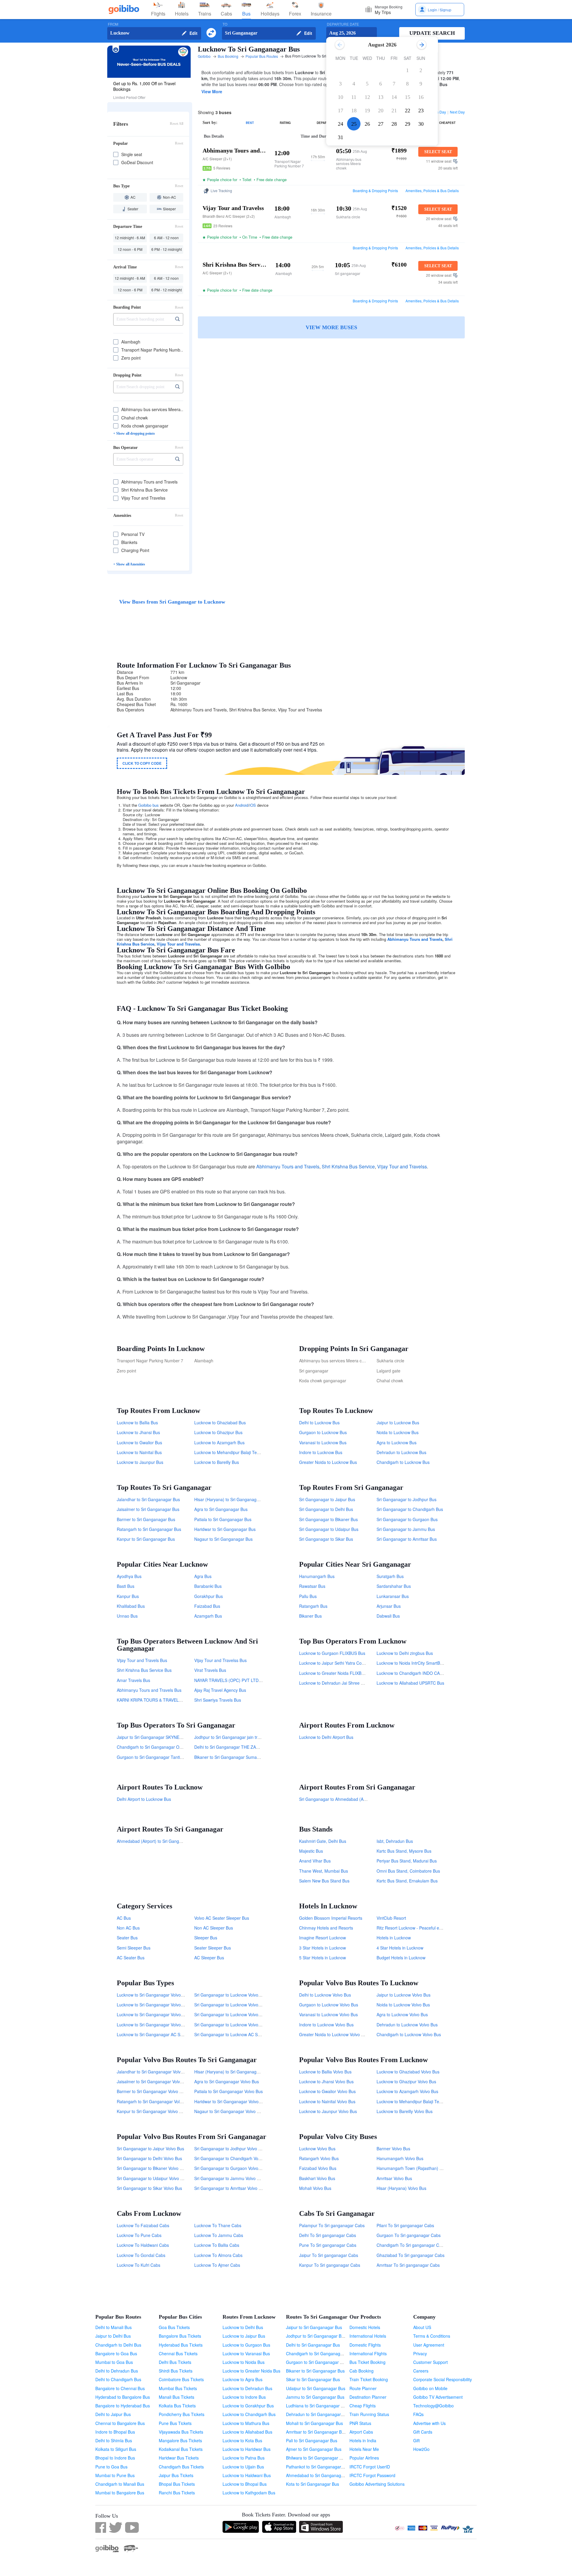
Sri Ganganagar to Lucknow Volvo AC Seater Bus (241, 2014)
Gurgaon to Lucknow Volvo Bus (329, 2005)
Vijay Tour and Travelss (178, 944)
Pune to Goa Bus (111, 2467)
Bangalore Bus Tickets (180, 2336)
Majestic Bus (311, 1851)
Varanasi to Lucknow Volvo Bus (328, 2014)
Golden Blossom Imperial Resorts (331, 1918)
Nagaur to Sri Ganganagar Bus (223, 1539)
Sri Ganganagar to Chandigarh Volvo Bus (233, 2158)
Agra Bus (203, 1576)
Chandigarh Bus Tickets (181, 2467)
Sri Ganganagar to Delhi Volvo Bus (149, 2158)
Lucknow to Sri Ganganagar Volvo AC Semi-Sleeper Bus (170, 2005)
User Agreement (429, 2345)
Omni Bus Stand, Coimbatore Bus (408, 1871)
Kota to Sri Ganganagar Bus (313, 2484)
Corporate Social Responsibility (443, 2379)
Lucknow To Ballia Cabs (217, 2245)
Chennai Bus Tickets (178, 2353)
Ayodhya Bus (129, 1576)
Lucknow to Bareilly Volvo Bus (405, 2111)
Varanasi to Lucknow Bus (323, 1442)
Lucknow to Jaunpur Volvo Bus (328, 2111)
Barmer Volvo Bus (393, 2149)
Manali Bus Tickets (177, 2397)
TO (225, 24)
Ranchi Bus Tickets (177, 2493)
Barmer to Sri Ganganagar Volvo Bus (152, 2091)
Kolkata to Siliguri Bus (116, 2449)
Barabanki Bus (208, 1586)
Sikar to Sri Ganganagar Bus (313, 2379)
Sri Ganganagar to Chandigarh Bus (410, 1509)
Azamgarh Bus (208, 1616)
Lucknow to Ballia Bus (137, 1423)
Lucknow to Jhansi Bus (138, 1432)
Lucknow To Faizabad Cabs (143, 2225)
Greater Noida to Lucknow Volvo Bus (334, 2034)
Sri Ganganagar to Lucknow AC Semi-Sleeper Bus (242, 2034)
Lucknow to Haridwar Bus (247, 2449)
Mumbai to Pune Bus (115, 2475)
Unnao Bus (127, 1616)
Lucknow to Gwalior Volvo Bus (327, 2091)
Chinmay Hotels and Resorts (326, 1928)
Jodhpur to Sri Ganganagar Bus (316, 2336)
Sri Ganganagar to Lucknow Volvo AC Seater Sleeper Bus (249, 1995)
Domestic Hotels (365, 2327)
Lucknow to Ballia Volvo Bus (325, 2072)
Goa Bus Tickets (174, 2327)
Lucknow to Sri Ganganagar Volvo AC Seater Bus (163, 2014)
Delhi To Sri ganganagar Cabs (328, 2235)
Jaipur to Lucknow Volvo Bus (404, 1995)
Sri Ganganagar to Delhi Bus (326, 1509)
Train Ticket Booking (369, 2379)
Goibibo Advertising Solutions (377, 2484)
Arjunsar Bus (389, 1606)
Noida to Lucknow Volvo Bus (403, 2005)
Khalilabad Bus (131, 1606)
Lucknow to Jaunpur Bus (140, 1462)
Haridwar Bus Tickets (179, 2458)
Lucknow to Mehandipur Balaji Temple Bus (234, 1452)
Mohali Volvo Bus (315, 2188)
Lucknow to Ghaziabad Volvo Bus (408, 2072)
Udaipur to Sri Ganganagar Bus (316, 2388)
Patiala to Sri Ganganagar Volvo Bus (229, 2091)
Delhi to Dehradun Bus (117, 2371)
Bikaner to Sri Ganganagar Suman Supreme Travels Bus (248, 1757)
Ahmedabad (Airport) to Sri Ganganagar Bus (159, 1841)
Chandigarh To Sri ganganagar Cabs (411, 2245)
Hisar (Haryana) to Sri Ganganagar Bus (231, 1499)
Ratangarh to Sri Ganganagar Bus (149, 1529)
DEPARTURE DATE (343, 24)
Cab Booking (362, 2371)
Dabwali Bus (388, 1616)
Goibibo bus (149, 805)
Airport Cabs (361, 2432)
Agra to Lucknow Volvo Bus (402, 2014)
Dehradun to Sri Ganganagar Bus (318, 2414)
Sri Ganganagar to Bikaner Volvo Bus (152, 2168)
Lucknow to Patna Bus (244, 2458)
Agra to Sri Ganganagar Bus (221, 1509)
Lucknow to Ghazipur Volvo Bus (406, 2081)
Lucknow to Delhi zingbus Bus (405, 1653)
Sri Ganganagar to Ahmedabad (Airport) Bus (341, 1799)
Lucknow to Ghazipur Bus (218, 1432)
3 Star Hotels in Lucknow (322, 1948)
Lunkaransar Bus (393, 1596)
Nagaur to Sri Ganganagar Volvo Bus (229, 2111)
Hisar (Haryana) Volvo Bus (401, 2188)
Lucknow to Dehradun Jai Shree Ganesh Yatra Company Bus (357, 1683)
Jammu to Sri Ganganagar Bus (315, 2397)
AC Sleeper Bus (209, 1958)
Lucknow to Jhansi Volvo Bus (326, 2081)
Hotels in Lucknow (394, 1938)
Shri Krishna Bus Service (348, 1166)
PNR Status (360, 2423)
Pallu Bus (308, 1596)
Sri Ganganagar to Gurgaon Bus (407, 1519)
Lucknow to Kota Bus (242, 2440)
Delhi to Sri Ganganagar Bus (313, 2345)
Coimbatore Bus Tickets (181, 2379)
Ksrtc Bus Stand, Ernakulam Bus (407, 1881)
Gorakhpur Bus (209, 1596)
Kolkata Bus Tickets (177, 2406)
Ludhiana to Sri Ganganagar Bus (317, 2406)
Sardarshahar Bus (394, 1586)
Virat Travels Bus (210, 1670)
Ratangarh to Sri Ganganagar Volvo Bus (155, 2101)
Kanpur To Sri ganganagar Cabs (330, 2265)
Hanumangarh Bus (317, 1576)
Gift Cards (423, 2432)
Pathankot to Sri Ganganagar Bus (318, 2467)
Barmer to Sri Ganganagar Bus (146, 1519)
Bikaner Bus (310, 1616)
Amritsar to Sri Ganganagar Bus (316, 2432)
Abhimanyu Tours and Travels (415, 939)
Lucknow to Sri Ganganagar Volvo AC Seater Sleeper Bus (171, 1995)
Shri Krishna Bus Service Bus (144, 1670)
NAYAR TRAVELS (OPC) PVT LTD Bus (231, 1680)
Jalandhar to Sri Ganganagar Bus (148, 1499)
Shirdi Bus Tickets (176, 2371)
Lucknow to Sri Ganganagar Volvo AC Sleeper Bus (164, 2025)
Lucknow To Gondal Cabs (141, 2255)
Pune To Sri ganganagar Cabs (328, 2245)
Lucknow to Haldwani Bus (247, 2475)
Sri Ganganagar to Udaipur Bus (329, 1529)
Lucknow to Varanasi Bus (246, 2353)
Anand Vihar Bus (315, 1861)
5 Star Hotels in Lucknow (322, 1958)
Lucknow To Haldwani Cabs (143, 2245)
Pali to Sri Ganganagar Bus (312, 2440)
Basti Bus (126, 1586)
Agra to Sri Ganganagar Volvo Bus (227, 2081)
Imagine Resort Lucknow (322, 1938)
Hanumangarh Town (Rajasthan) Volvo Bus (417, 2168)
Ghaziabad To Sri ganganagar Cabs (411, 2255)
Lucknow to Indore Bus (244, 2397)
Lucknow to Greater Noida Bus (251, 2371)
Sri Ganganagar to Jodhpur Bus (407, 1499)
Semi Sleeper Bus (134, 1948)
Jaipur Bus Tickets (176, 2475)
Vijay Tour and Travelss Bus (220, 1660)
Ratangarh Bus (313, 1606)
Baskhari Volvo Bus (317, 2178)
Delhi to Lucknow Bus (319, 1423)
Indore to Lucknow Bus (321, 1452)
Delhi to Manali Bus (114, 2327)
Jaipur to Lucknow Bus (398, 1423)
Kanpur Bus (128, 1596)
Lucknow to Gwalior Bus (139, 1442)
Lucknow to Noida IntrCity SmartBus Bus (415, 1663)
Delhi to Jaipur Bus (113, 2414)
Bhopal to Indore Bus (115, 2458)
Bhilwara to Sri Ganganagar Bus (316, 2458)
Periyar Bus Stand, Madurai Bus (407, 1861)
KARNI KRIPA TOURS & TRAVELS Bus (153, 1700)
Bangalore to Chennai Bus (120, 2388)
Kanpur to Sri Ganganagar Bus (146, 1539)
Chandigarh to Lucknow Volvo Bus (409, 2034)
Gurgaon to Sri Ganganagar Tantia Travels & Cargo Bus (170, 1757)
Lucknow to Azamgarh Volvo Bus (407, 2091)
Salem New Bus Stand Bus (324, 1881)
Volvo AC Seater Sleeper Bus (222, 1918)
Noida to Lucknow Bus (398, 1432)
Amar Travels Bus (133, 1680)
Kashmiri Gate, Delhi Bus (323, 1841)
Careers (421, 2371)
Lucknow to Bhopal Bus (245, 2484)
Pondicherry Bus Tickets (182, 2414)
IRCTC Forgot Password (372, 2475)
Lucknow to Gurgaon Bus (246, 2345)
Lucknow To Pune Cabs (139, 2235)
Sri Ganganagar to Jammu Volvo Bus (229, 2178)
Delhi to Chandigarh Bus (118, 2379)
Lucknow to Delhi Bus (243, 2327)
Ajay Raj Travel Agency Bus (220, 1690)
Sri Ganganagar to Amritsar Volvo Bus (230, 2188)
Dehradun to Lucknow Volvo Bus (407, 2025)
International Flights (368, 2353)
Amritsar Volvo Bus (394, 2178)
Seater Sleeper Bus (213, 1948)
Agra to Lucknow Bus (397, 1442)
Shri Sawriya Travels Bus (218, 1700)
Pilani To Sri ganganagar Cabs (405, 2225)
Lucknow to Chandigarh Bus (249, 2414)
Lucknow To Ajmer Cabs (217, 2265)
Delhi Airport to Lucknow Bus (144, 1799)
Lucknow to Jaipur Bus (244, 2336)
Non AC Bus (128, 1928)
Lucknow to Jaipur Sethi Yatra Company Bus (341, 1663)
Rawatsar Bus (312, 1586)
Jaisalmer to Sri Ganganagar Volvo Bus (154, 2081)
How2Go (421, 2449)
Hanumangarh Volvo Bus (400, 2158)
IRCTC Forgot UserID (370, 2467)
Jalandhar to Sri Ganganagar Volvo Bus (154, 2072)
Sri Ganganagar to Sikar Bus (326, 1539)
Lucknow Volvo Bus (317, 2149)
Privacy (420, 2353)
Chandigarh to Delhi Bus (118, 2345)
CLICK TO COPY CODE (142, 763)
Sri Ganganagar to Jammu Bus (406, 1529)
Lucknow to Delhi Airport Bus (326, 1737)
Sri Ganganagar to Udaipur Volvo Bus (152, 2178)
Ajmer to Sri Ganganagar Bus (314, 2449)
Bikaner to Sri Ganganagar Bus (315, 2371)
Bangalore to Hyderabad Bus (123, 2406)
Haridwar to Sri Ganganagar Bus (225, 1529)
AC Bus (124, 1918)
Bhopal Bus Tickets (177, 2484)
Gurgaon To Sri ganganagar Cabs (409, 2235)
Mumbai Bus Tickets (178, 2388)
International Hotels (368, 2336)
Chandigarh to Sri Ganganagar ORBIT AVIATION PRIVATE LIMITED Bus (185, 1747)
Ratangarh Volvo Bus (319, 2158)
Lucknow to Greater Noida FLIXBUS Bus (337, 1673)
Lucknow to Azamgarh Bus (219, 1442)
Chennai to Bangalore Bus (120, 2423)
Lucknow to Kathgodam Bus (249, 2493)
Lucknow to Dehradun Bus (247, 2388)
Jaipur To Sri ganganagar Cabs (329, 2255)
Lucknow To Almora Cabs (218, 2255)
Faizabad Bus (207, 1606)
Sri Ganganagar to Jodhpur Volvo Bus (230, 2149)
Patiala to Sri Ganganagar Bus (223, 1519)
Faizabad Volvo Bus (318, 2168)
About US (422, 2327)
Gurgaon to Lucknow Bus (323, 1432)
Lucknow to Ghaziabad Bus (220, 1423)
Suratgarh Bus (390, 1576)
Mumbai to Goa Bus (114, 2362)
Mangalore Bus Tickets (180, 2440)
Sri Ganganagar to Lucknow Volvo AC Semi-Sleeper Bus (247, 2005)
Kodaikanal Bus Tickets (181, 2449)
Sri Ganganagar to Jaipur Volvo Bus (150, 2149)
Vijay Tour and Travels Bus (142, 1660)
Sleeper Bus (206, 1938)
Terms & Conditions (432, 2336)
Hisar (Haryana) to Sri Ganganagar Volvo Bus (237, 2072)
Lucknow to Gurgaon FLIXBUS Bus (332, 1653)
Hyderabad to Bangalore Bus (123, 2397)
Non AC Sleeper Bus (214, 1928)
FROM (113, 24)
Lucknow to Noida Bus (244, 2362)
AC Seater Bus (131, 1958)
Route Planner (363, 2388)
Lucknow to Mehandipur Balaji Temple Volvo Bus (422, 2101)
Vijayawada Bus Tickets (181, 2432)
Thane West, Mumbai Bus (324, 1871)
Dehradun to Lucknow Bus (401, 1452)
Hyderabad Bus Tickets (181, 2345)
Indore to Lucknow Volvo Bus (326, 2025)
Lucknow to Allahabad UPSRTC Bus (410, 1683)
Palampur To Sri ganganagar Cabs (332, 2225)
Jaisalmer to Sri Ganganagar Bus (148, 1509)
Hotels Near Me (364, 2449)
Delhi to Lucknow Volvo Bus (325, 1995)
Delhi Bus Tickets (175, 2362)
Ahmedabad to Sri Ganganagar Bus (320, 2475)
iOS (253, 805)
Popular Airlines (364, 2458)
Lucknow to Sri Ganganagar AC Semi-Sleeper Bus (164, 2034)
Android (242, 805)
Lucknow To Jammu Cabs (219, 2235)
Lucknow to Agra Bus (243, 2379)
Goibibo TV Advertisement (438, 2397)
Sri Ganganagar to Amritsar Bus (407, 1539)
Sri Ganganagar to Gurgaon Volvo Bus (230, 2168)
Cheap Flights (363, 2406)
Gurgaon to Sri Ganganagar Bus (317, 2362)
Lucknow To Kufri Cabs (139, 2265)
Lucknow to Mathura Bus (246, 2423)
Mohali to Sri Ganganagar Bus (314, 2423)
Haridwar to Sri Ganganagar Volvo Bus (231, 2101)
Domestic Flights (365, 2345)
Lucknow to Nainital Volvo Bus (327, 2101)
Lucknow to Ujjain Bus (243, 2467)
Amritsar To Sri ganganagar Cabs (408, 2265)
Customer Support (430, 2362)
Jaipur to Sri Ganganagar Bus (314, 2327)
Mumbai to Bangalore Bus (120, 2493)
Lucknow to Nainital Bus (139, 1452)
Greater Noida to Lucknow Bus (328, 1462)
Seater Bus (127, 1938)
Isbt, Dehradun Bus (395, 1841)
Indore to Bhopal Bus (115, 2432)
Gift (416, 2440)
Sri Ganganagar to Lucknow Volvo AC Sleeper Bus (242, 2025)
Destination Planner (368, 2397)
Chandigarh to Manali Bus (120, 2484)
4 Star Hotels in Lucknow (400, 1948)
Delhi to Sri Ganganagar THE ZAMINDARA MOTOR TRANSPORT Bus (260, 1747)
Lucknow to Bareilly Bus (217, 1462)
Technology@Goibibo (433, 2406)
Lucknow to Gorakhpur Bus (248, 2406)
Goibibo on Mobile (430, 2388)
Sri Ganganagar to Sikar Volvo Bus (149, 2188)
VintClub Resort (391, 1918)
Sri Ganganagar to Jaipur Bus (327, 1499)
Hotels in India (363, 2440)
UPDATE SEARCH (432, 33)
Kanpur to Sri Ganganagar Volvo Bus (151, 2111)
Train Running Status (369, 2414)
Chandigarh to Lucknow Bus (403, 1462)
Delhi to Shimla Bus (114, 2440)
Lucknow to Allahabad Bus (247, 2432)
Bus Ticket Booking (367, 2362)
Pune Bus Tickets (175, 2423)
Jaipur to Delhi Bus (113, 2336)
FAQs (418, 2414)
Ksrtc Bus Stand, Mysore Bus (404, 1851)
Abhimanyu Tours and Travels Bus (149, 1690)
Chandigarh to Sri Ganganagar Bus (319, 2353)
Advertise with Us (429, 2423)
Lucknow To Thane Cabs (218, 2225)
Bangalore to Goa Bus (116, 2353)
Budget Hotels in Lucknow (401, 1958)
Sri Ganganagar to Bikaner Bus (328, 1519)
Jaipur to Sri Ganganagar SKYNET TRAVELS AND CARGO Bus (177, 1737)
